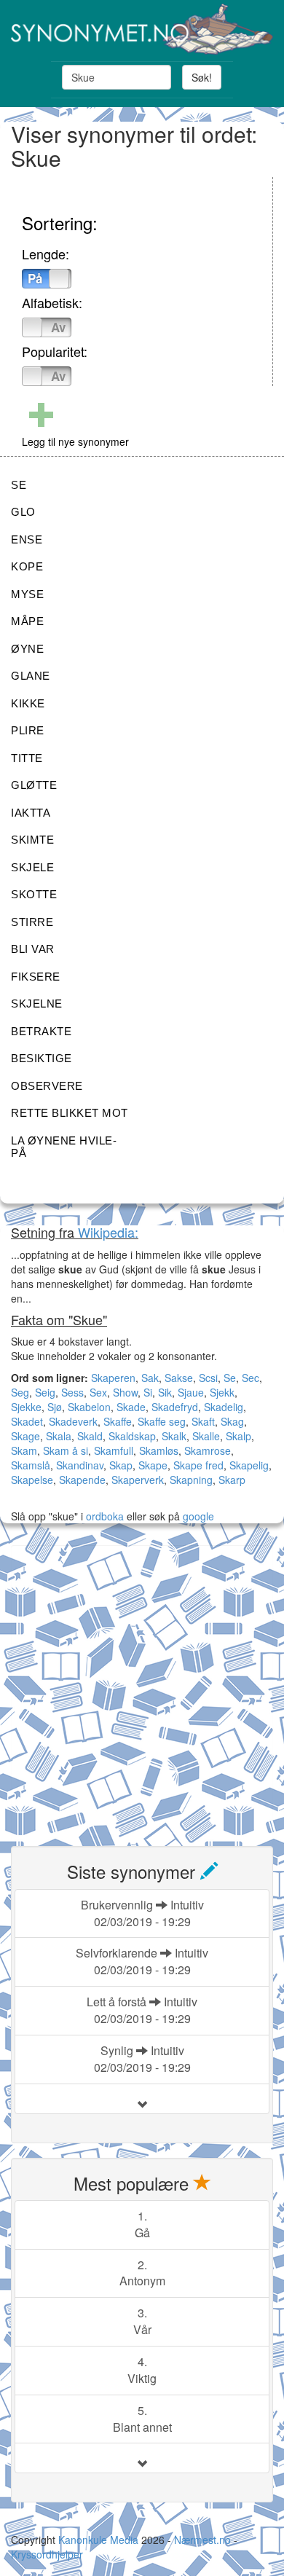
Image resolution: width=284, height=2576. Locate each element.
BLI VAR (33, 949)
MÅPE (27, 621)
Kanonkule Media (100, 2540)
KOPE (27, 566)
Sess (72, 1392)
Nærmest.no (202, 2540)
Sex (98, 1392)
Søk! (202, 77)
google (198, 1516)
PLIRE (28, 730)
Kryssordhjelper (47, 2554)
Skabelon (89, 1407)
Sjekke (26, 1407)
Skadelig (224, 1407)
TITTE (27, 758)
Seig (45, 1392)
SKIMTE (32, 840)
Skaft (203, 1421)
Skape (153, 1465)
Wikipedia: (108, 1232)
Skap (121, 1465)
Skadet (27, 1421)
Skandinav (80, 1465)
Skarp (232, 1480)
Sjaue (191, 1392)
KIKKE (28, 703)
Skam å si (66, 1450)
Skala (59, 1436)
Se (230, 1378)
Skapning (191, 1480)
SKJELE (32, 867)
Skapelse (32, 1480)
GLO (23, 512)
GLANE (31, 676)
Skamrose (208, 1450)
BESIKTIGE (42, 1058)
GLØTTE (34, 785)
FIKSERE (36, 977)
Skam (24, 1450)
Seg (20, 1392)
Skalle (206, 1436)
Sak (150, 1378)
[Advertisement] (142, 1687)
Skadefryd (175, 1407)
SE (19, 485)
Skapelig (249, 1465)
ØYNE (27, 649)
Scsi (208, 1378)
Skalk (174, 1436)
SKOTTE (34, 894)
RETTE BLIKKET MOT (70, 1113)
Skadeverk (73, 1421)
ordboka (103, 1516)
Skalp (238, 1436)
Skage (25, 1436)
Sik (165, 1392)
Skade (131, 1407)
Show (125, 1392)
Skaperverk (138, 1480)
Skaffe (118, 1421)
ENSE (27, 539)
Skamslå (31, 1465)
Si (148, 1392)
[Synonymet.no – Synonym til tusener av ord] (142, 29)
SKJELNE (37, 1004)
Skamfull (114, 1450)
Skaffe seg (162, 1421)
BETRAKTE (41, 1031)
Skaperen (113, 1378)
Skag (232, 1421)
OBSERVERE (47, 1086)
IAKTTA (31, 813)
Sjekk (222, 1392)
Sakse (179, 1378)
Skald (90, 1436)
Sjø (55, 1407)
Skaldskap (132, 1436)
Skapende (82, 1480)
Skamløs (159, 1450)
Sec (251, 1378)
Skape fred (198, 1465)
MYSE (27, 594)
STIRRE (32, 922)
